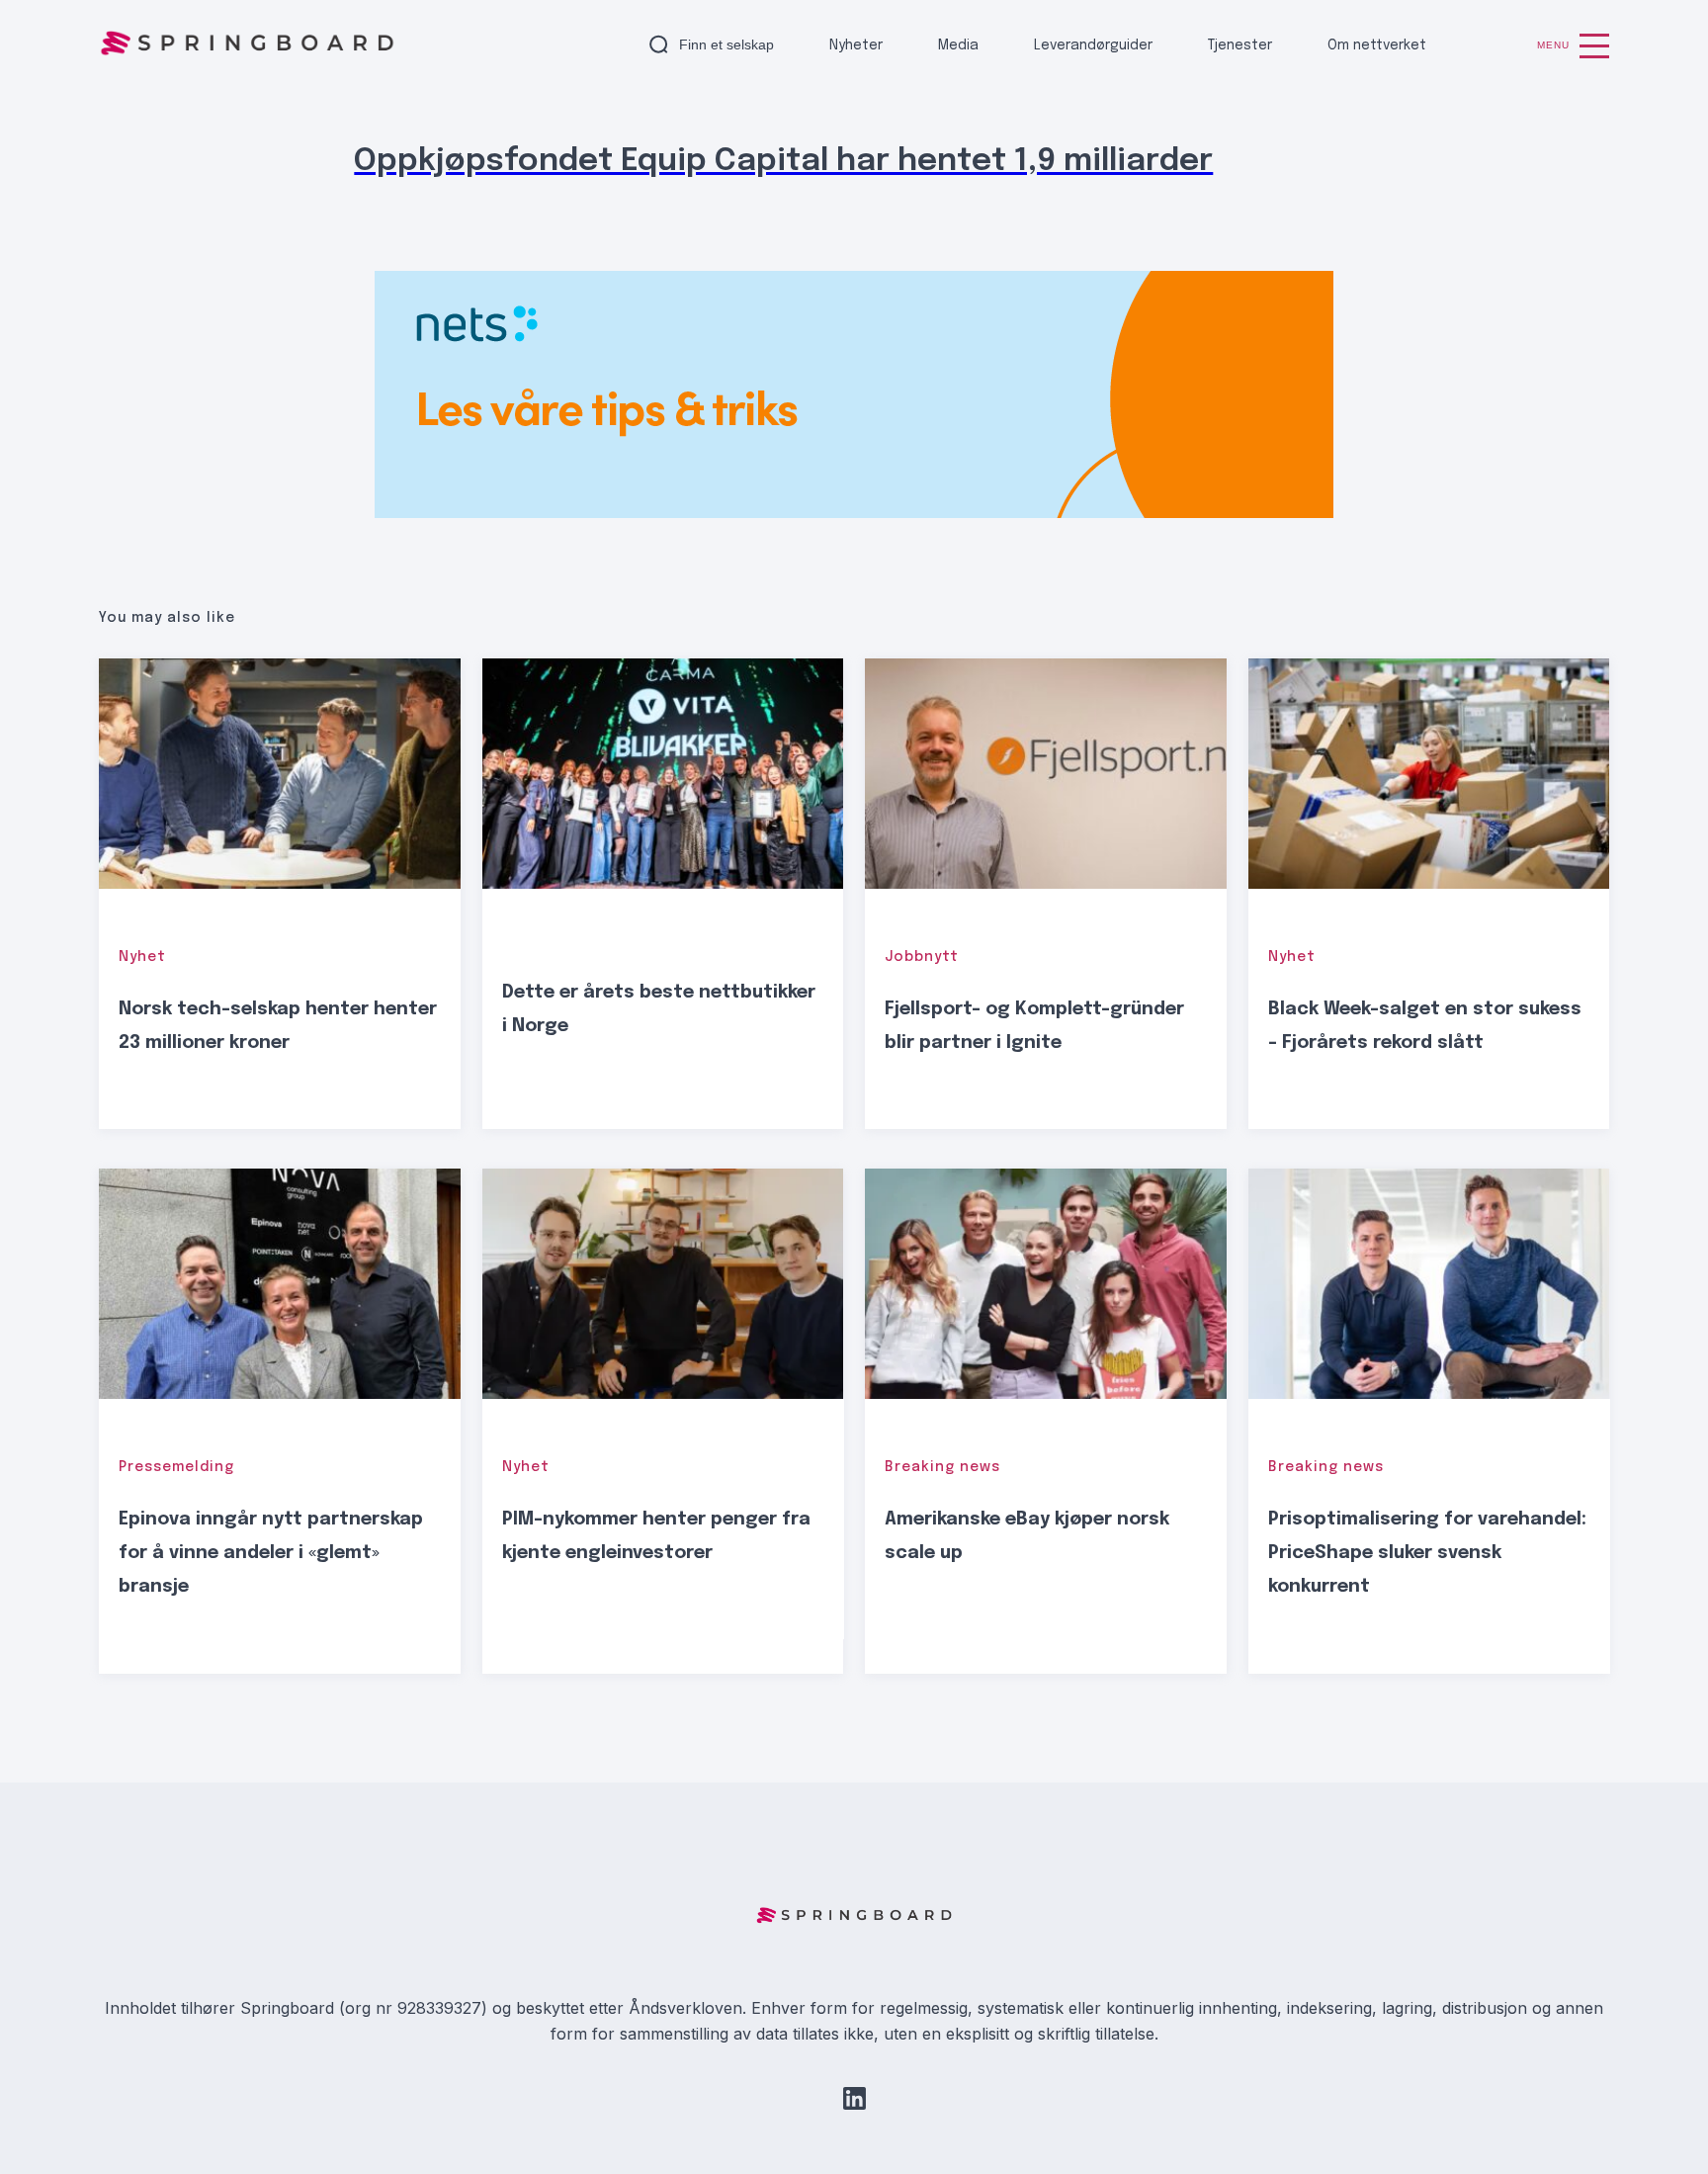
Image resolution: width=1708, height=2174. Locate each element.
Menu (1553, 45)
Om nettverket (1377, 45)
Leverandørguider (1093, 45)
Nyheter (856, 45)
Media (958, 45)
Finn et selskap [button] (726, 44)
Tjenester (1240, 45)
